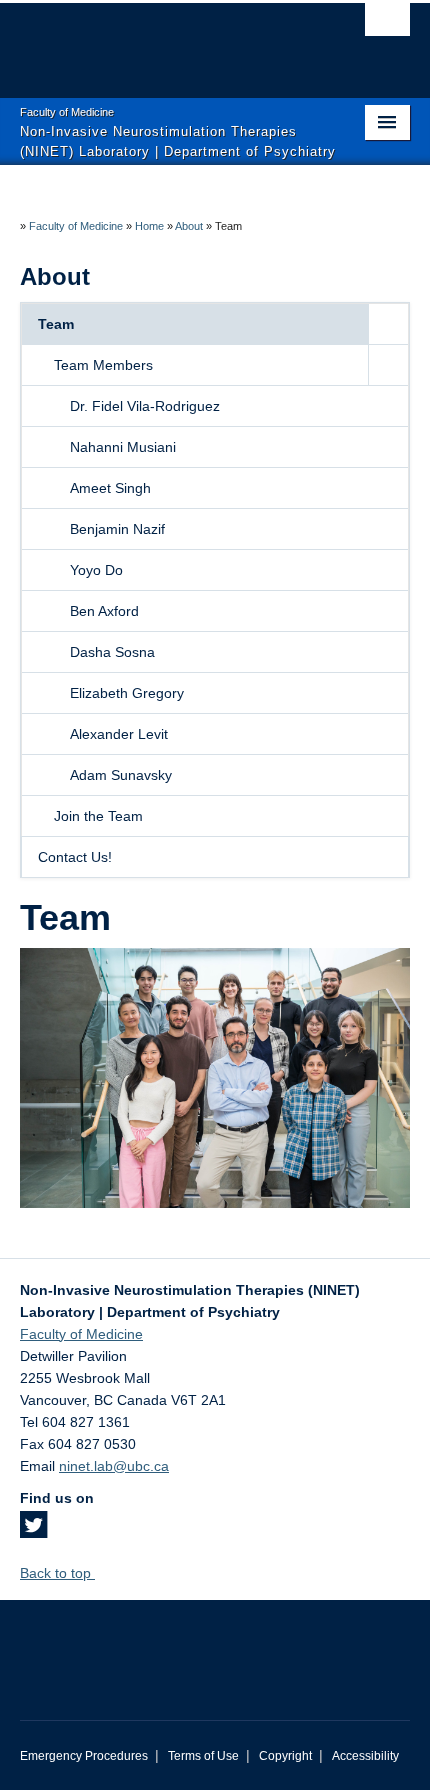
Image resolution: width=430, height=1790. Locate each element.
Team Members (103, 365)
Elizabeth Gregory (127, 693)
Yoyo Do (96, 570)
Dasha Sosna (112, 652)
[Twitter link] (33, 1531)
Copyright (285, 1756)
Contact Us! (75, 857)
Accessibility (365, 1756)
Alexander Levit (119, 734)
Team (56, 324)
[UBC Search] (387, 25)
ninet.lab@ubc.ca (114, 1466)
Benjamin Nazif (117, 529)
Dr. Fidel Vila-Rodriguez (145, 406)
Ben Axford (104, 611)
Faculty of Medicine (76, 226)
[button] (388, 324)
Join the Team (98, 816)
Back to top (57, 1573)
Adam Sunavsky (121, 775)
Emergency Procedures (84, 1756)
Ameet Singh (110, 488)
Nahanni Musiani (123, 447)
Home (149, 226)
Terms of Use (203, 1756)
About (189, 226)
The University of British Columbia (156, 41)
